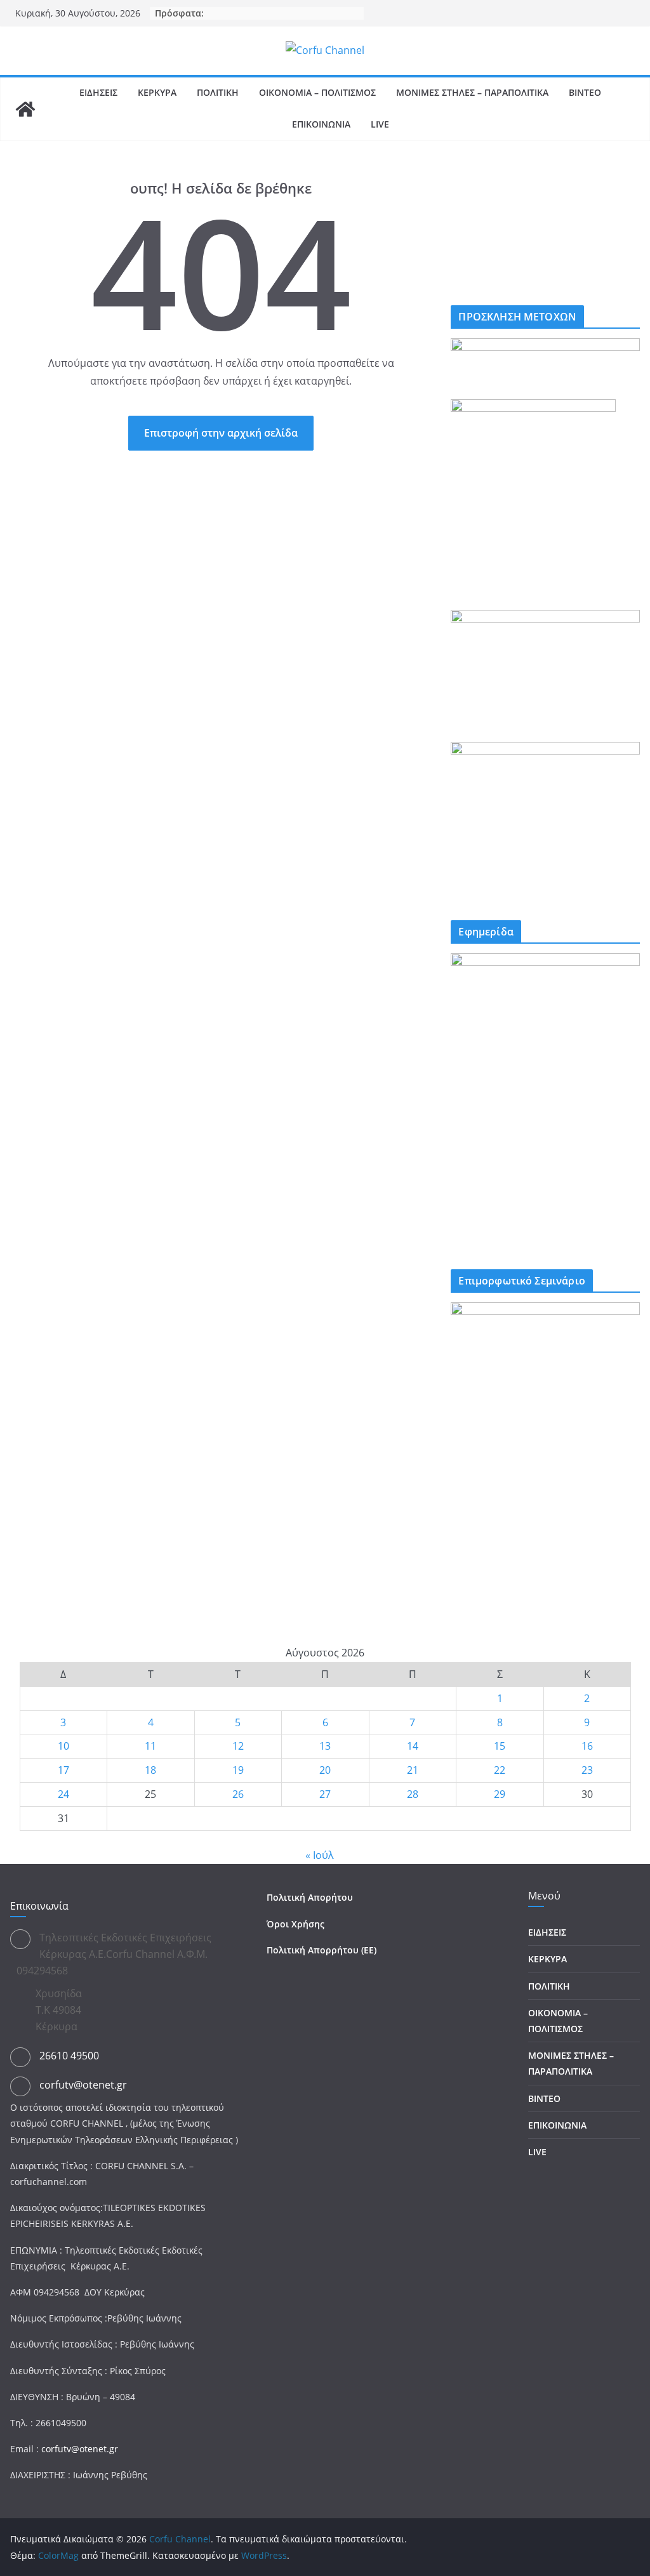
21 (413, 1770)
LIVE (380, 124)
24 (63, 1794)
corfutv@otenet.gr (83, 2085)
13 (325, 1746)
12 (238, 1746)
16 (587, 1746)
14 (413, 1746)
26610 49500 (69, 2056)
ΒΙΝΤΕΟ (585, 92)
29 (500, 1794)
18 (150, 1770)
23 (587, 1770)
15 (500, 1746)
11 (150, 1746)
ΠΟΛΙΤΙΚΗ (218, 92)
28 (413, 1794)
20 (325, 1770)
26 (238, 1794)
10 (63, 1746)
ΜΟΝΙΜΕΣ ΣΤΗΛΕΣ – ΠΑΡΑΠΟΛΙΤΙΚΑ (472, 92)
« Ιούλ (320, 1855)
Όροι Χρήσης (295, 1924)
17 (63, 1770)
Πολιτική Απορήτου (310, 1897)
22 (500, 1770)
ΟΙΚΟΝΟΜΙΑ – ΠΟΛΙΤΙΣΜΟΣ (317, 92)
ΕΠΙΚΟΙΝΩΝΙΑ (321, 124)
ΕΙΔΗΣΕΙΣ (98, 92)
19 (238, 1770)
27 (325, 1794)
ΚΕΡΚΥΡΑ (157, 92)
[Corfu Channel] (25, 109)
